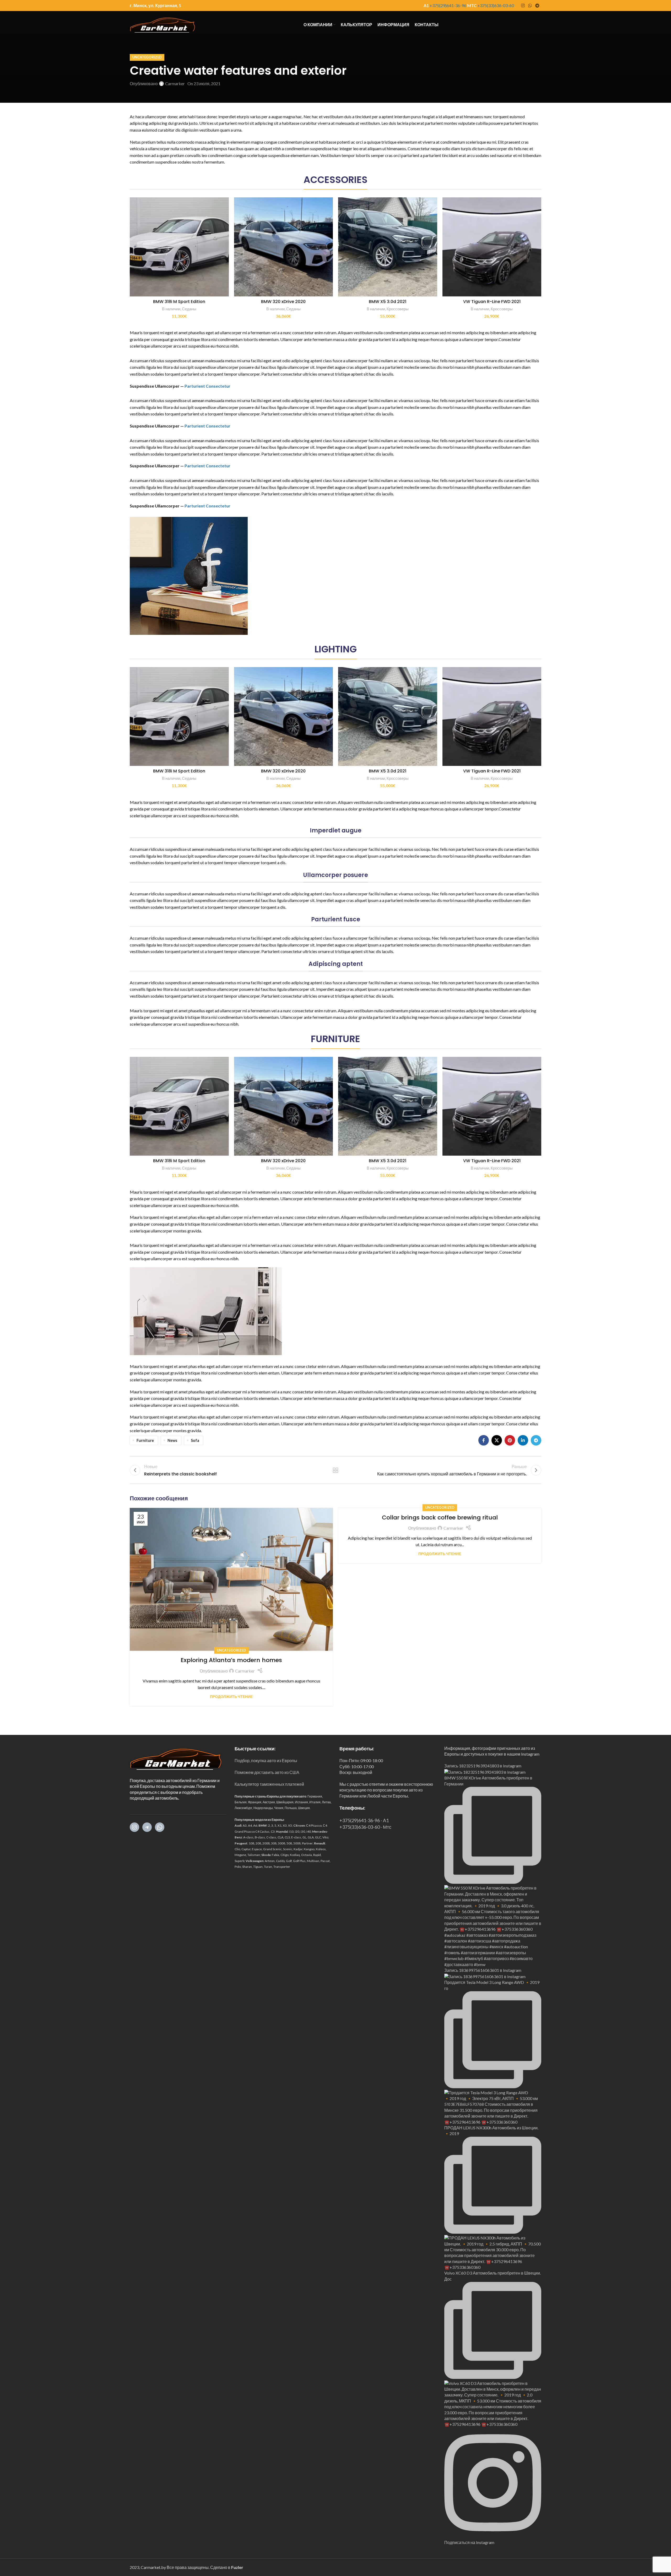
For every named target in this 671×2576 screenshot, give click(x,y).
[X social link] (497, 1440)
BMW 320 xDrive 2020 (283, 302)
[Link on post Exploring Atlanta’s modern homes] (231, 1579)
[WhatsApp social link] (530, 6)
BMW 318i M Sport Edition (179, 302)
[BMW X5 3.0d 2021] (388, 247)
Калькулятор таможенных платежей (269, 1784)
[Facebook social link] (484, 1440)
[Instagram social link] (523, 6)
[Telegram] (147, 1827)
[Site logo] (163, 24)
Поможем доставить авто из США (267, 1772)
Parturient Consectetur (207, 386)
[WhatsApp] (160, 1827)
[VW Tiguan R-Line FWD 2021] (492, 247)
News (172, 1440)
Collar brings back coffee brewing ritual (440, 1517)
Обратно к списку (336, 1470)
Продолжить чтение (231, 1696)
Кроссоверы (398, 309)
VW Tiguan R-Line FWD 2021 (492, 302)
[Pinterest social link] (510, 1440)
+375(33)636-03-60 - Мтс (365, 1827)
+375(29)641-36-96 (448, 5)
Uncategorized (147, 57)
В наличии (171, 309)
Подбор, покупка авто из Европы (266, 1760)
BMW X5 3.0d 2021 (388, 302)
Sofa (195, 1440)
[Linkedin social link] (523, 1440)
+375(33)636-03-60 (496, 5)
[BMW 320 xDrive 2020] (284, 247)
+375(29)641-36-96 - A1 (364, 1820)
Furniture (145, 1440)
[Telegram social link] (537, 6)
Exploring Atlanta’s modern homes (231, 1660)
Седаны (189, 309)
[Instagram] (134, 1827)
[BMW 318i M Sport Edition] (179, 247)
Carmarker (175, 83)
